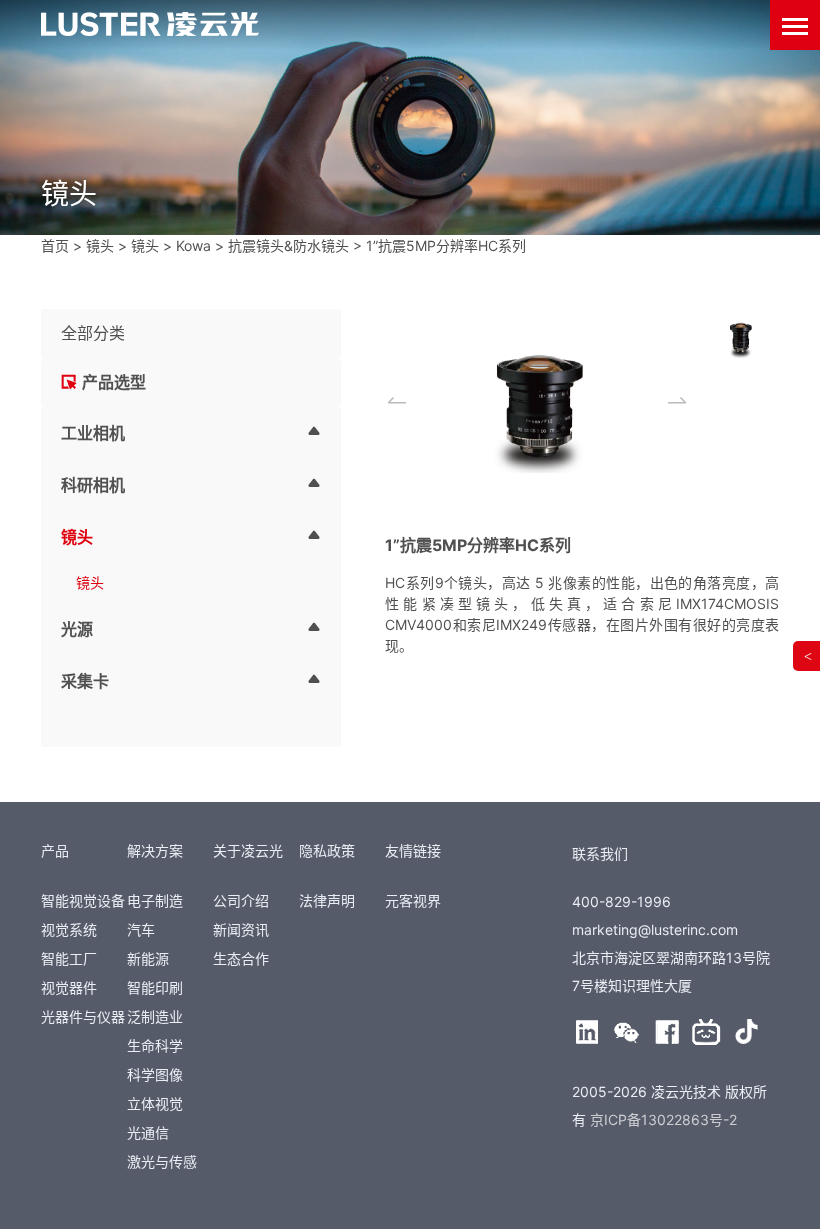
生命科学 (155, 1045)
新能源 (148, 958)
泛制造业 (155, 1016)
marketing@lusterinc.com (655, 929)
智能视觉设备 (83, 900)
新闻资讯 (241, 929)
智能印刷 (155, 987)
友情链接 (413, 850)
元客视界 (413, 900)
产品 (55, 850)
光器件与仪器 (83, 1016)
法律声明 (327, 900)
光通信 (148, 1132)
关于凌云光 (248, 850)
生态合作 (241, 958)
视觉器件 (69, 987)
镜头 (100, 245)
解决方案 (155, 850)
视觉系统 (69, 929)
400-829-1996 (621, 901)
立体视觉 (155, 1103)
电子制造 (155, 900)
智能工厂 (69, 958)
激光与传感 (162, 1161)
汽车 (141, 929)
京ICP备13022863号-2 (663, 1119)
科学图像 (155, 1074)
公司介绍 (241, 900)
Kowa (193, 245)
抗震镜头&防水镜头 (288, 245)
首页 (55, 245)
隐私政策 (327, 850)
